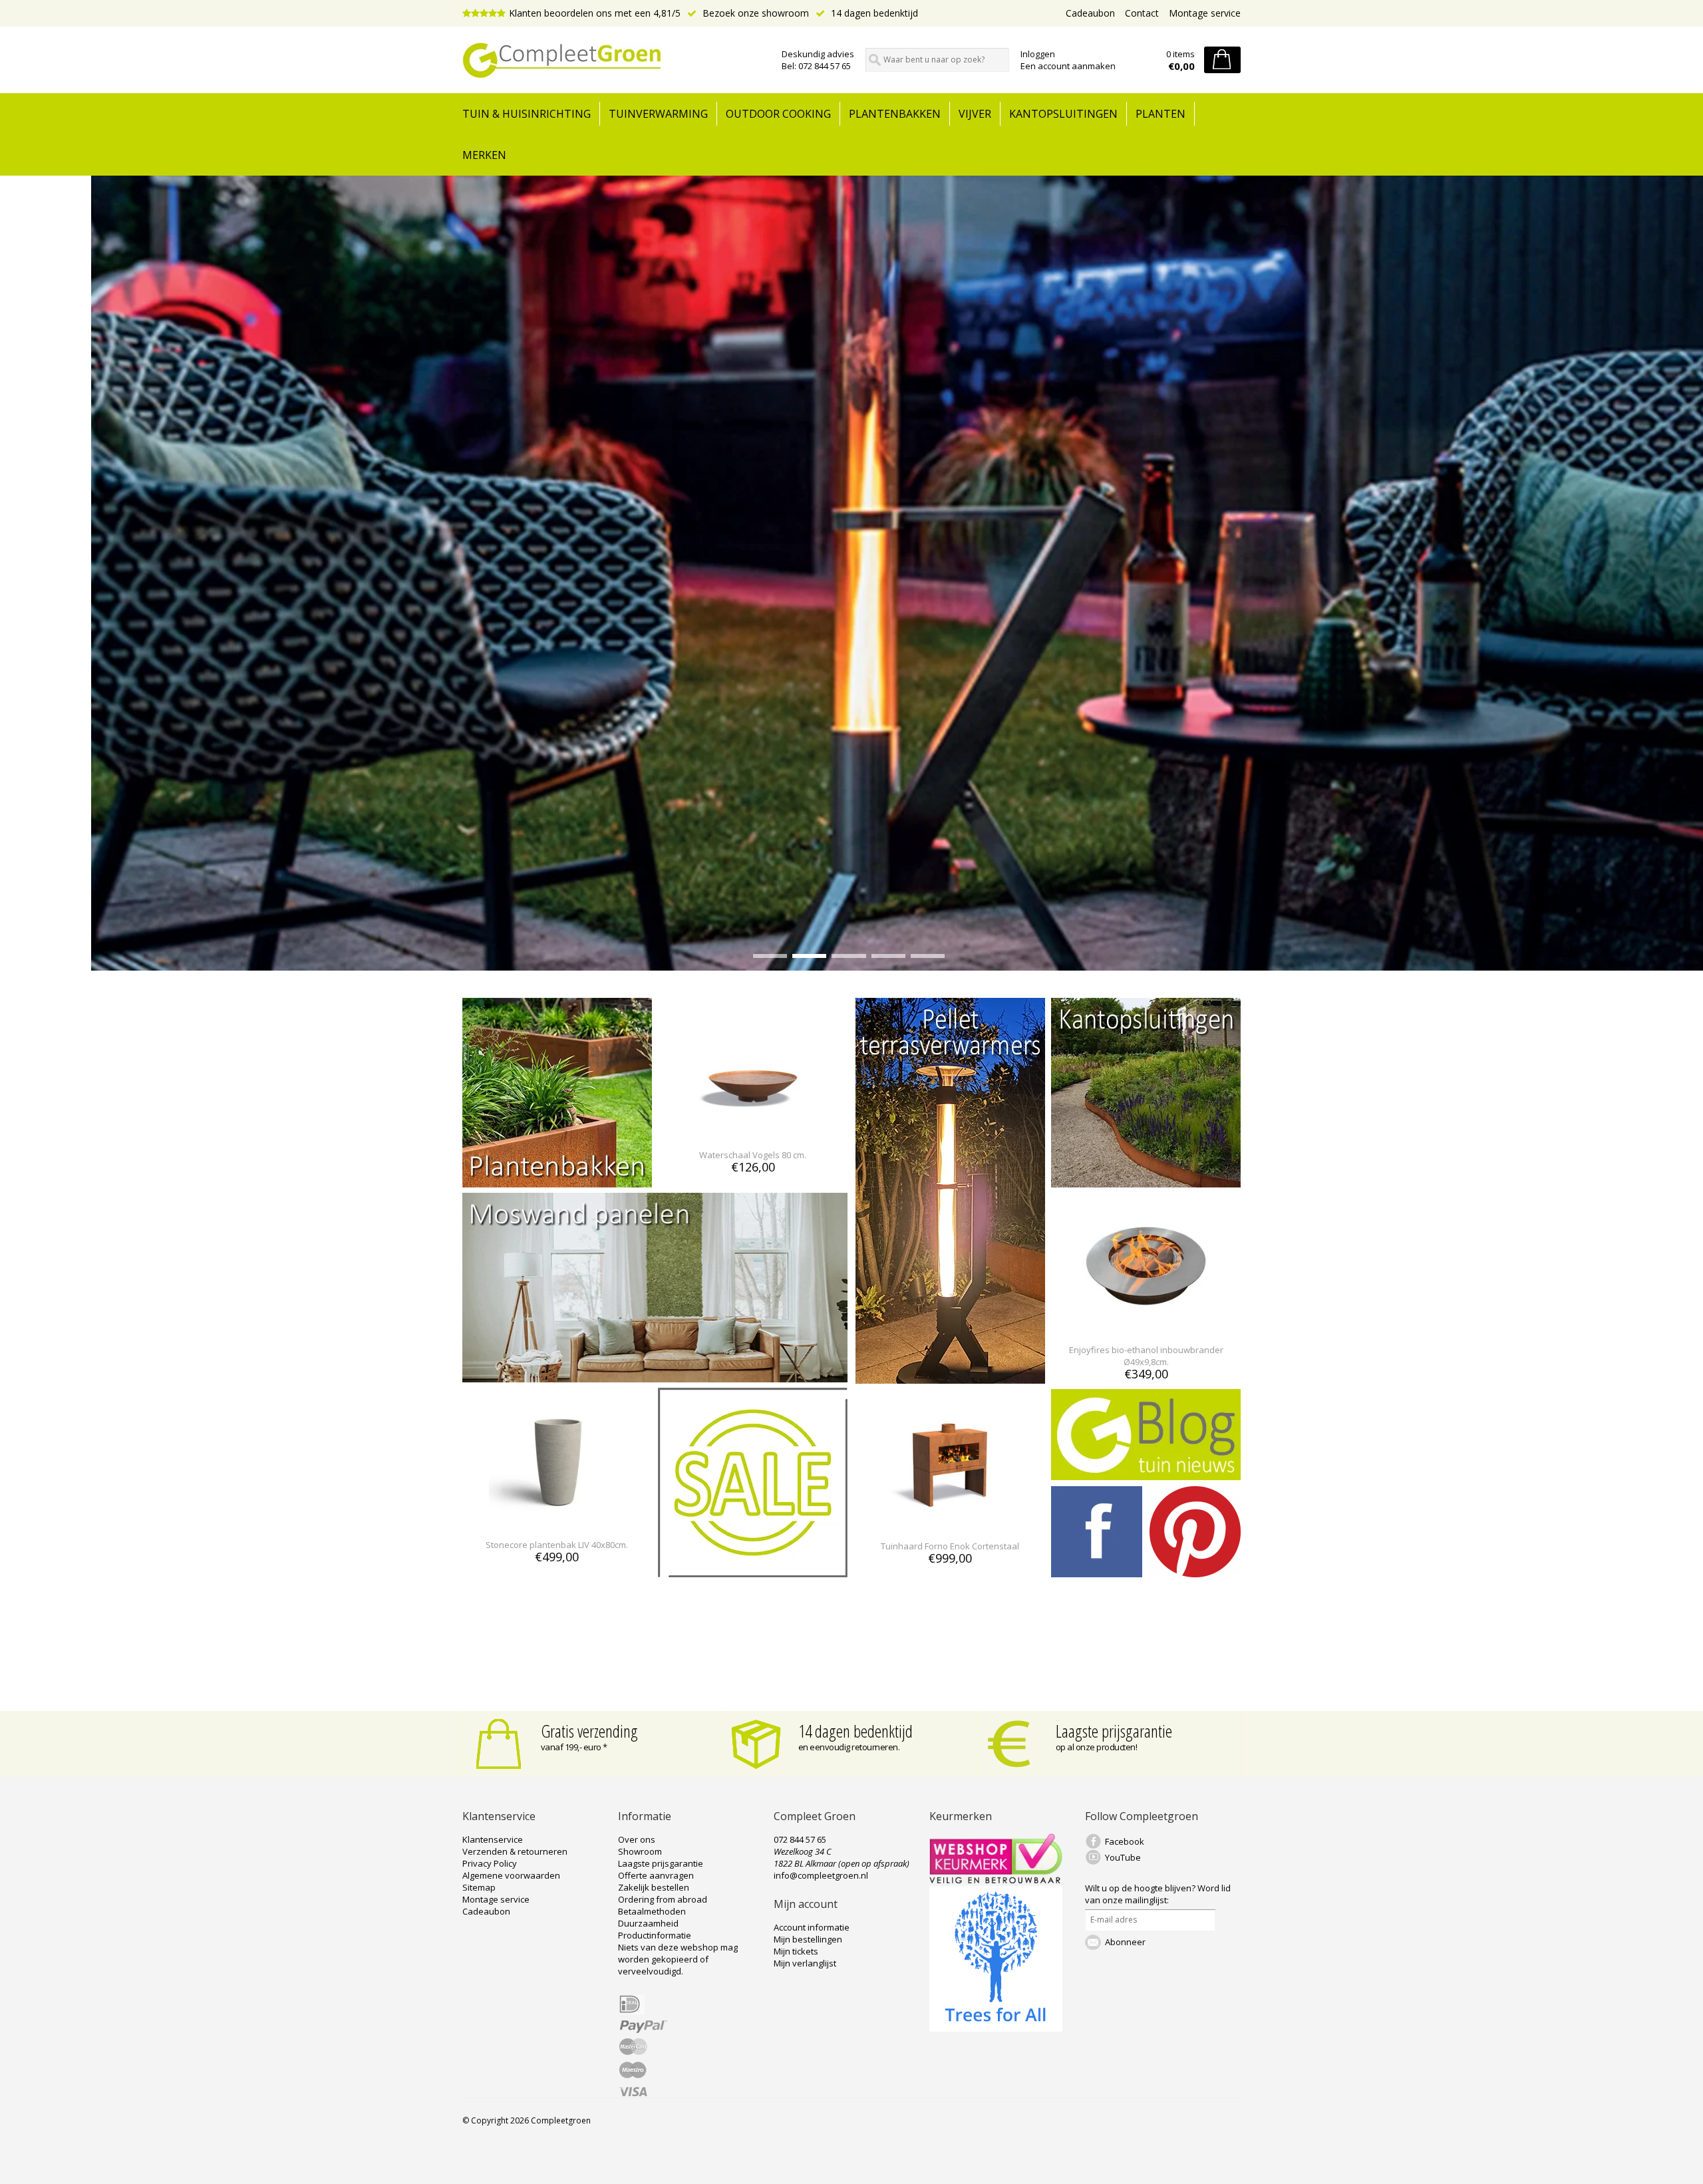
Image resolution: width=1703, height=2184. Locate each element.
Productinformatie (655, 1935)
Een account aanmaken (1068, 66)
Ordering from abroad (663, 1899)
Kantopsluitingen (1063, 114)
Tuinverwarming (658, 114)
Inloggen (1038, 54)
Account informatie (812, 1927)
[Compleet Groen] (614, 61)
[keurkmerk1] (996, 1880)
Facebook (1125, 1841)
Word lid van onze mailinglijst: (1158, 1894)
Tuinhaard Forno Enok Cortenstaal (950, 1546)
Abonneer (1125, 1942)
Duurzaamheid (648, 1923)
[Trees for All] (996, 2028)
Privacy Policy (490, 1863)
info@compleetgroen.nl (821, 1875)
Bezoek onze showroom (754, 13)
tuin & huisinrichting (527, 114)
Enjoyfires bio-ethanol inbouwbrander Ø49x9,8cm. (1146, 1356)
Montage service (1205, 13)
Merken (484, 155)
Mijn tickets (796, 1951)
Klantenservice (493, 1839)
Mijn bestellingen (808, 1939)
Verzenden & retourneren (515, 1851)
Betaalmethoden (652, 1911)
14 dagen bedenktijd (873, 13)
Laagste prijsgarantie (1114, 1731)
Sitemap (479, 1887)
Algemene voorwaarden (511, 1875)
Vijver (975, 114)
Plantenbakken (895, 114)
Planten (1161, 114)
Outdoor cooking (778, 114)
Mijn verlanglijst (805, 1963)
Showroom (640, 1851)
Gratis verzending (589, 1731)
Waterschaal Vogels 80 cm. (753, 1155)
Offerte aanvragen (656, 1875)
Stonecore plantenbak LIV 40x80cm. (557, 1545)
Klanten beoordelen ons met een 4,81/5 (595, 13)
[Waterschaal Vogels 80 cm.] (753, 1131)
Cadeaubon (1090, 13)
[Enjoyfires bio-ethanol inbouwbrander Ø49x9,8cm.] (1146, 1326)
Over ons (637, 1839)
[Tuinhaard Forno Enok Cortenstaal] (950, 1522)
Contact (1142, 13)
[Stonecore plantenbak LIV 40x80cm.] (557, 1520)
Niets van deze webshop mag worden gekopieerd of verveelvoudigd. (678, 1959)
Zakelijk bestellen (654, 1887)
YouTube (1123, 1857)
